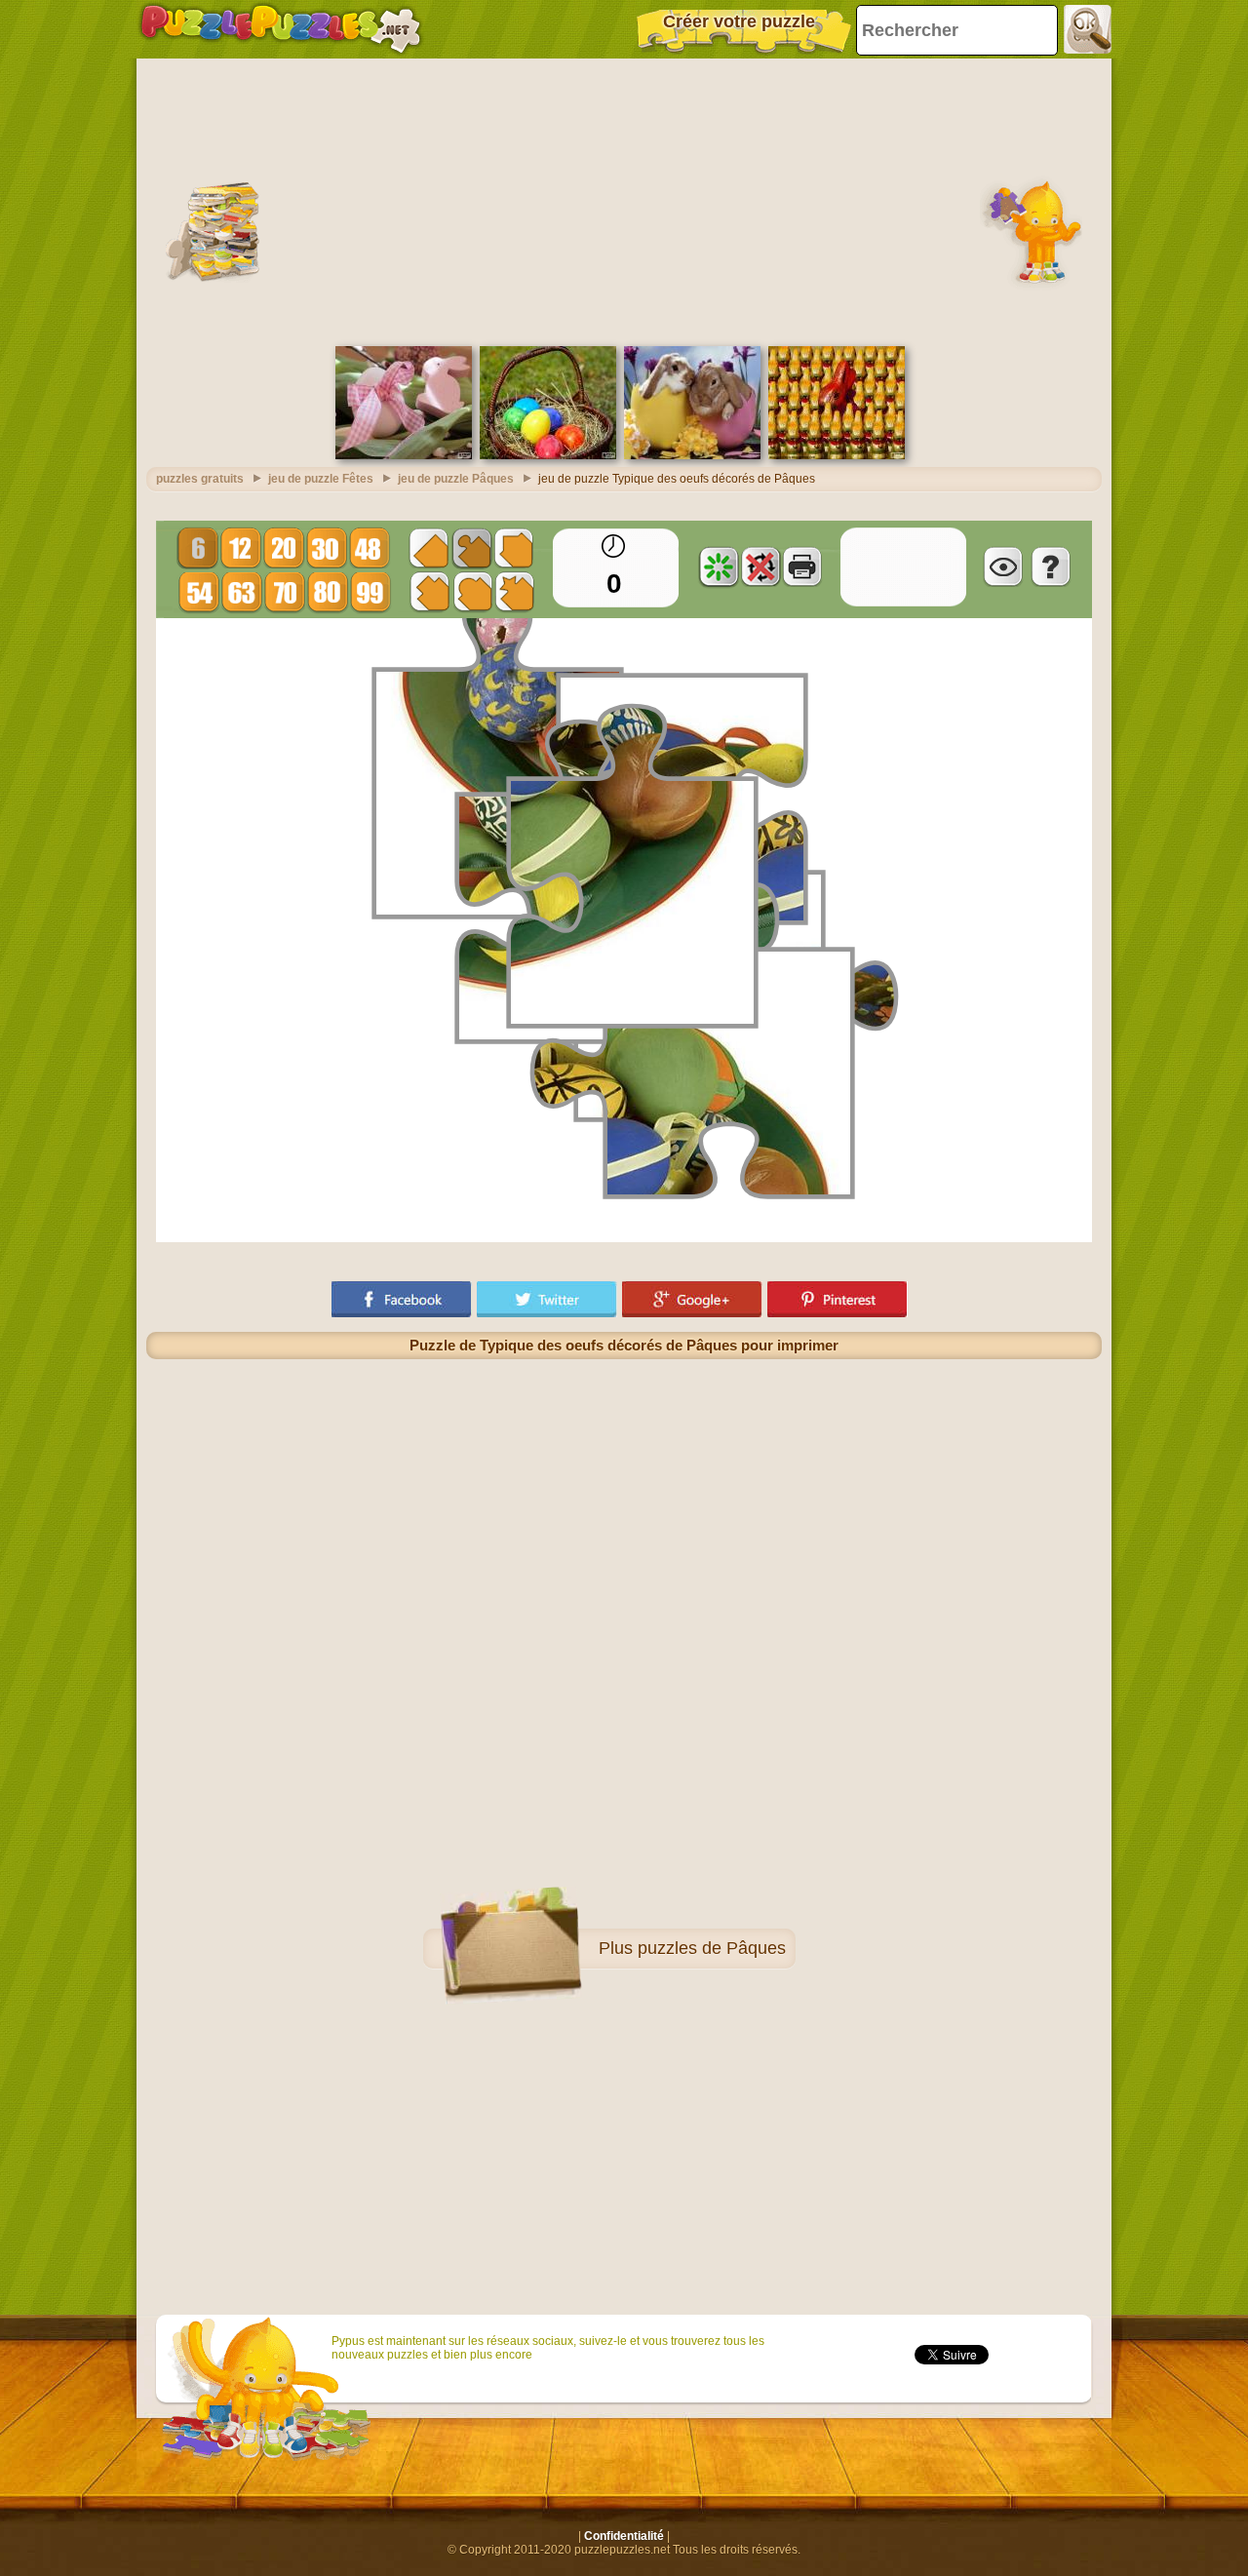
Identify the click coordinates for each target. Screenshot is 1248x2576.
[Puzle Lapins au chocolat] (837, 455)
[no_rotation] (760, 566)
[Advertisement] (624, 200)
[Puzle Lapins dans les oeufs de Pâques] (692, 455)
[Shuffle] (719, 566)
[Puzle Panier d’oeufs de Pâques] (548, 455)
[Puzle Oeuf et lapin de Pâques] (404, 455)
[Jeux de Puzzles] (281, 29)
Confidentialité (624, 2536)
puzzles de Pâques (712, 1948)
